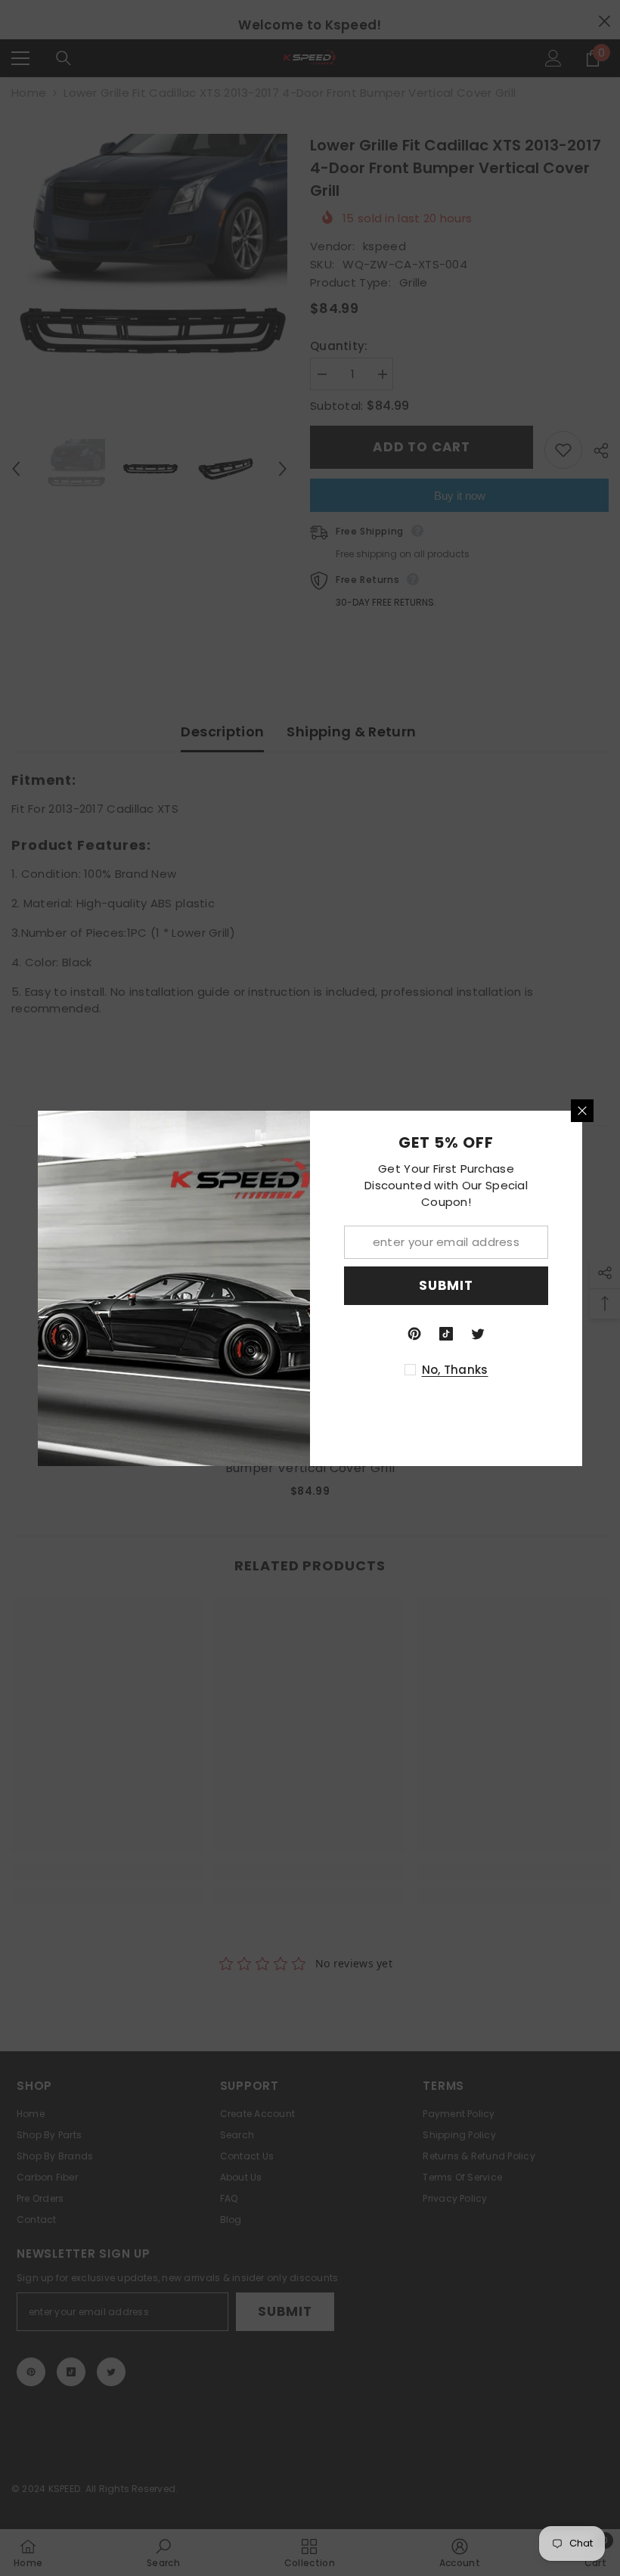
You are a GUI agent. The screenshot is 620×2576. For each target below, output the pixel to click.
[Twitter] (478, 1334)
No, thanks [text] (455, 1370)
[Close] (582, 1111)
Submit (446, 1285)
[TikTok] (446, 1334)
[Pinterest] (414, 1334)
